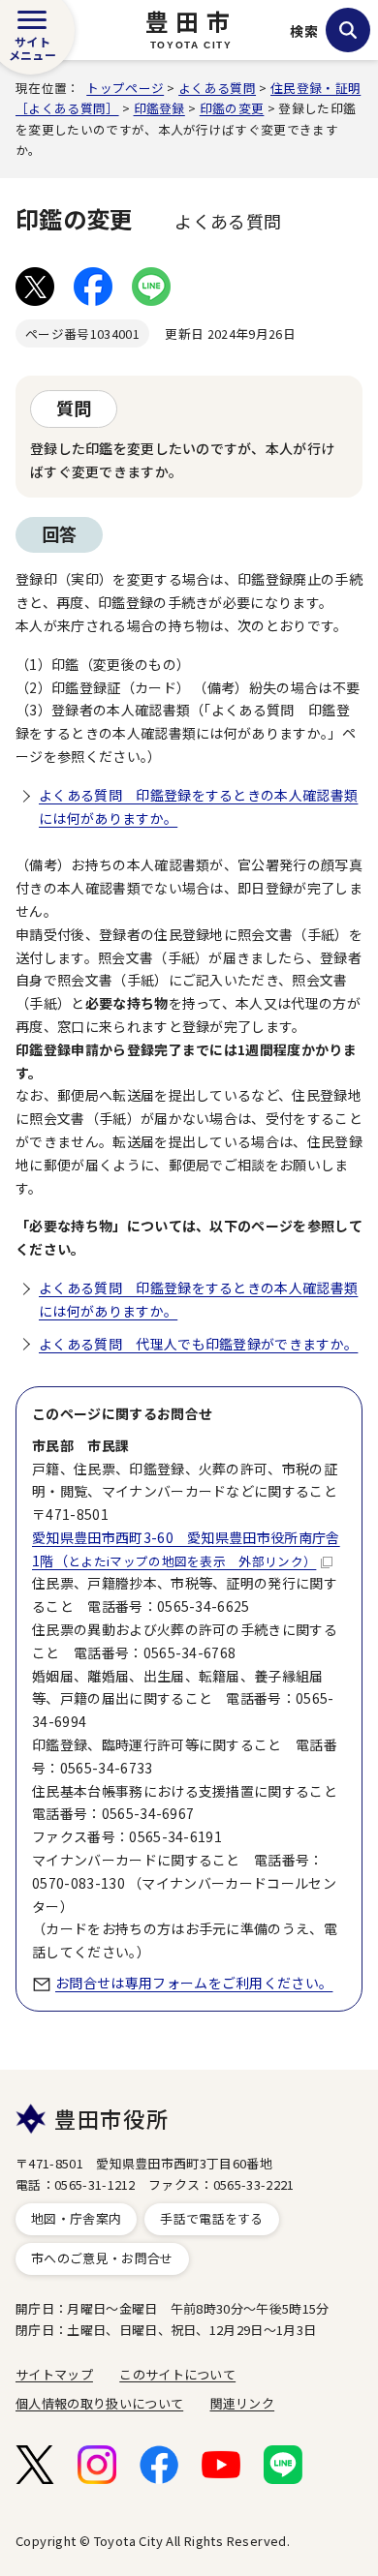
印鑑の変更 (232, 108)
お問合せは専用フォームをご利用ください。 (194, 1983)
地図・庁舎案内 (76, 2218)
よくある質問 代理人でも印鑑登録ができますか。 (198, 1344)
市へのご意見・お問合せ (102, 2258)
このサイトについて (177, 2374)
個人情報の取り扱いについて (99, 2403)
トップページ (125, 88)
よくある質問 (217, 88)
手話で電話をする (212, 2218)
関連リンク (243, 2403)
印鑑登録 (159, 108)
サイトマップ (54, 2374)
